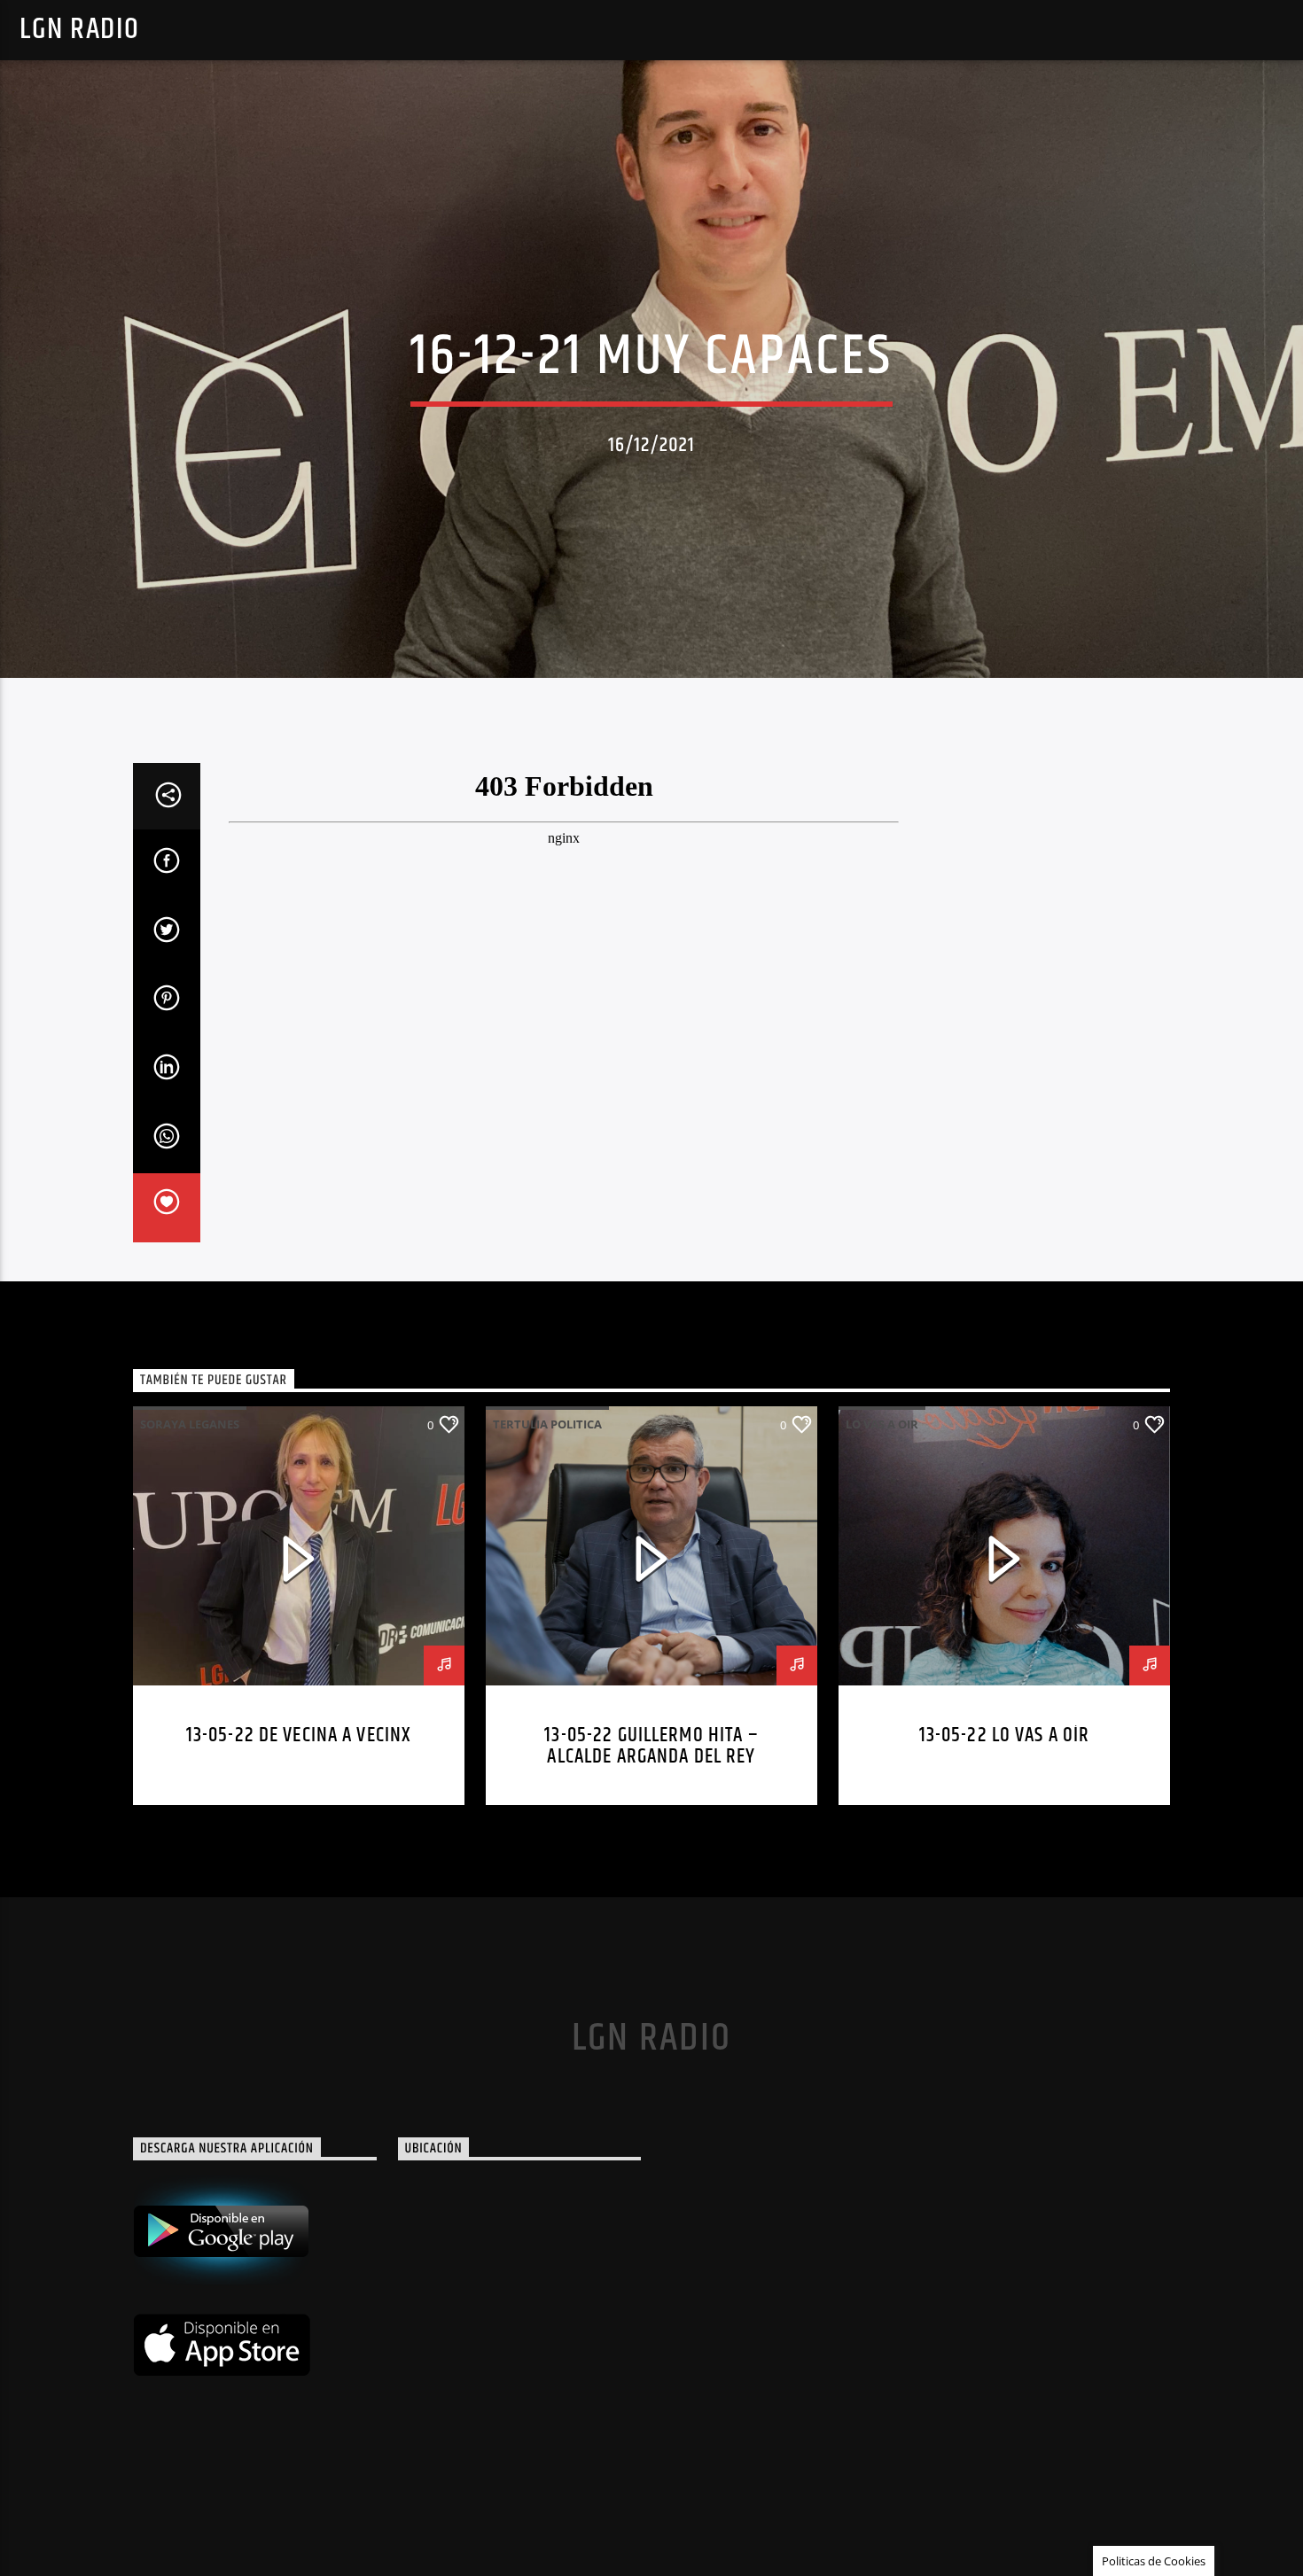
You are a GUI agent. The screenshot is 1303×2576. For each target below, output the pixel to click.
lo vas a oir (882, 1424)
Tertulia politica (547, 1424)
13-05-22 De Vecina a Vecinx (299, 1735)
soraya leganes (190, 1424)
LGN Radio (79, 30)
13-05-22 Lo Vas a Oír (1005, 1735)
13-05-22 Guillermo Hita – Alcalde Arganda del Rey (651, 1746)
